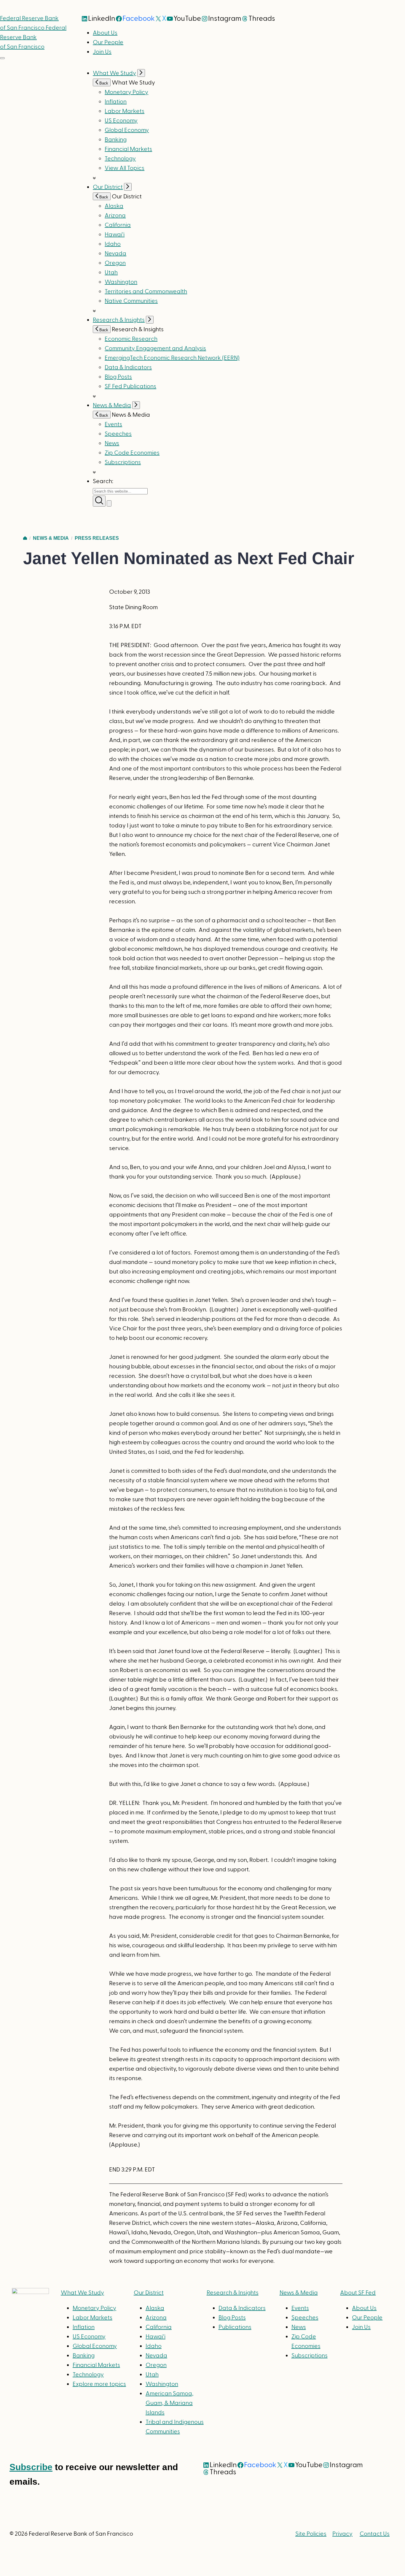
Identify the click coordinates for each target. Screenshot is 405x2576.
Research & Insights (119, 320)
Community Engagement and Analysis (155, 348)
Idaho (113, 244)
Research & (233, 2293)
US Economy (121, 121)
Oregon (115, 263)
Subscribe (31, 2467)
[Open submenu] (141, 73)
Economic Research (131, 339)
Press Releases (97, 538)
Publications (235, 2327)
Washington (121, 282)
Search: (103, 481)
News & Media (112, 405)
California (118, 225)
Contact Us (375, 2534)
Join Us (102, 52)
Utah (111, 273)
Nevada (115, 254)
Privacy (342, 2534)
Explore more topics (99, 2384)
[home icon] (25, 538)
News (112, 443)
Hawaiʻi (115, 235)
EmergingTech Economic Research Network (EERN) (172, 358)
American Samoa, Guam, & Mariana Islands (169, 2403)
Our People (108, 42)
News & (299, 2293)
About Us (105, 33)
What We (82, 2293)
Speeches (118, 434)
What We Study (114, 73)
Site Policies (311, 2534)
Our (149, 2293)
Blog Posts (118, 377)
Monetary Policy (126, 92)
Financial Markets (128, 149)
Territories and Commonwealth (146, 292)
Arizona (115, 216)
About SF (358, 2293)
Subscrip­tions (123, 462)
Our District (108, 187)
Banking (116, 140)
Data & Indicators (128, 367)
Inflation (116, 102)
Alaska (114, 206)
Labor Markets (125, 111)
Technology (120, 159)
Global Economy (127, 130)
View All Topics (125, 168)
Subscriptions (310, 2356)
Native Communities (131, 301)
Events (113, 424)
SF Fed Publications (130, 386)
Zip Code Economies (132, 453)
